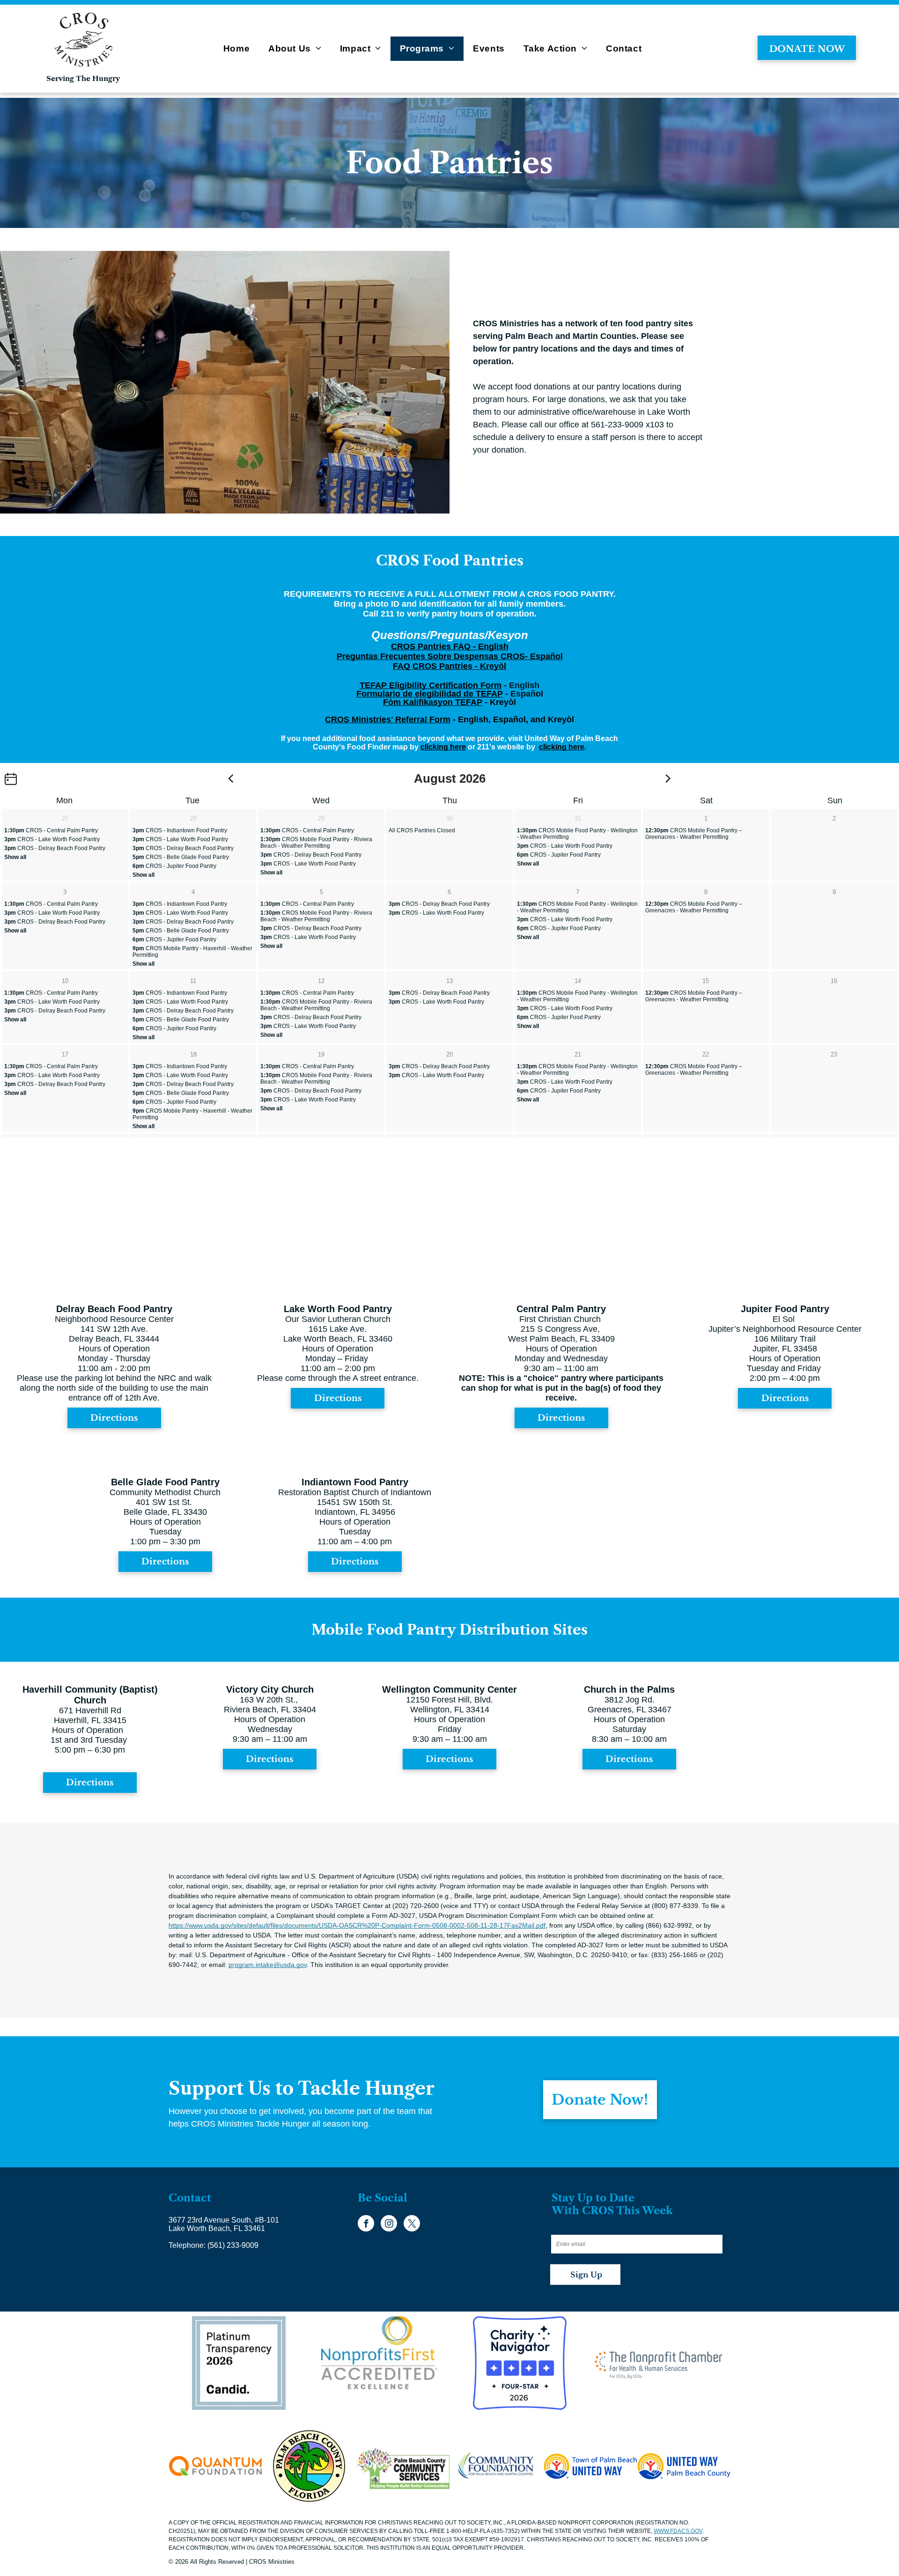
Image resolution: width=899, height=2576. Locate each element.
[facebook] (366, 2224)
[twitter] (412, 2224)
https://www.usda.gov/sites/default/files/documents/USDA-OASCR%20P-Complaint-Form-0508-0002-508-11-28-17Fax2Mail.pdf (357, 1925)
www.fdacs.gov (678, 2531)
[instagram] (389, 2224)
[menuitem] (236, 49)
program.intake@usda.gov (268, 1965)
